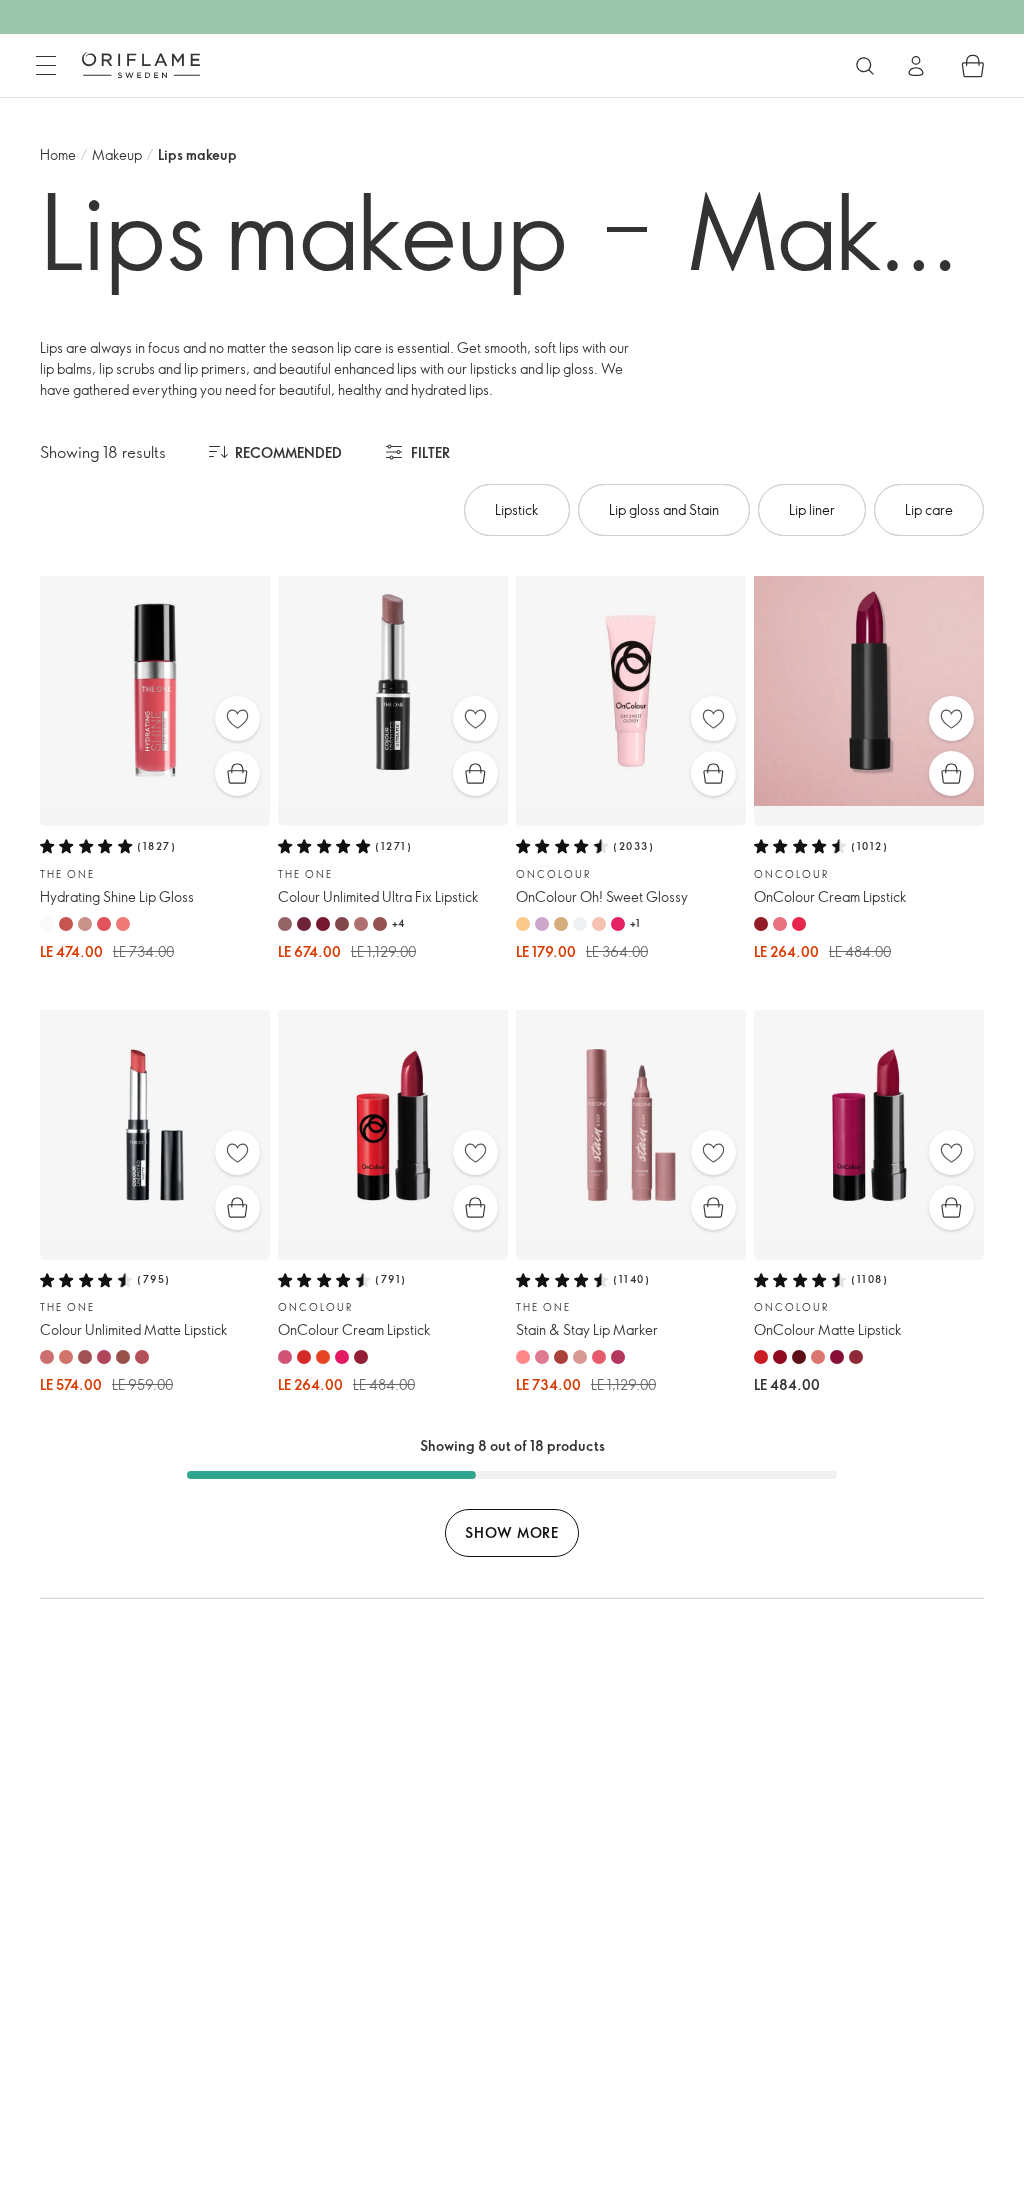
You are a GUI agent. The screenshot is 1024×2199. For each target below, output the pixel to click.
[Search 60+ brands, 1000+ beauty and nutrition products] (865, 66)
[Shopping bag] (973, 66)
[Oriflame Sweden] (141, 65)
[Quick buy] (237, 773)
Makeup (117, 154)
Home (58, 154)
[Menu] (46, 66)
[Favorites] (237, 718)
